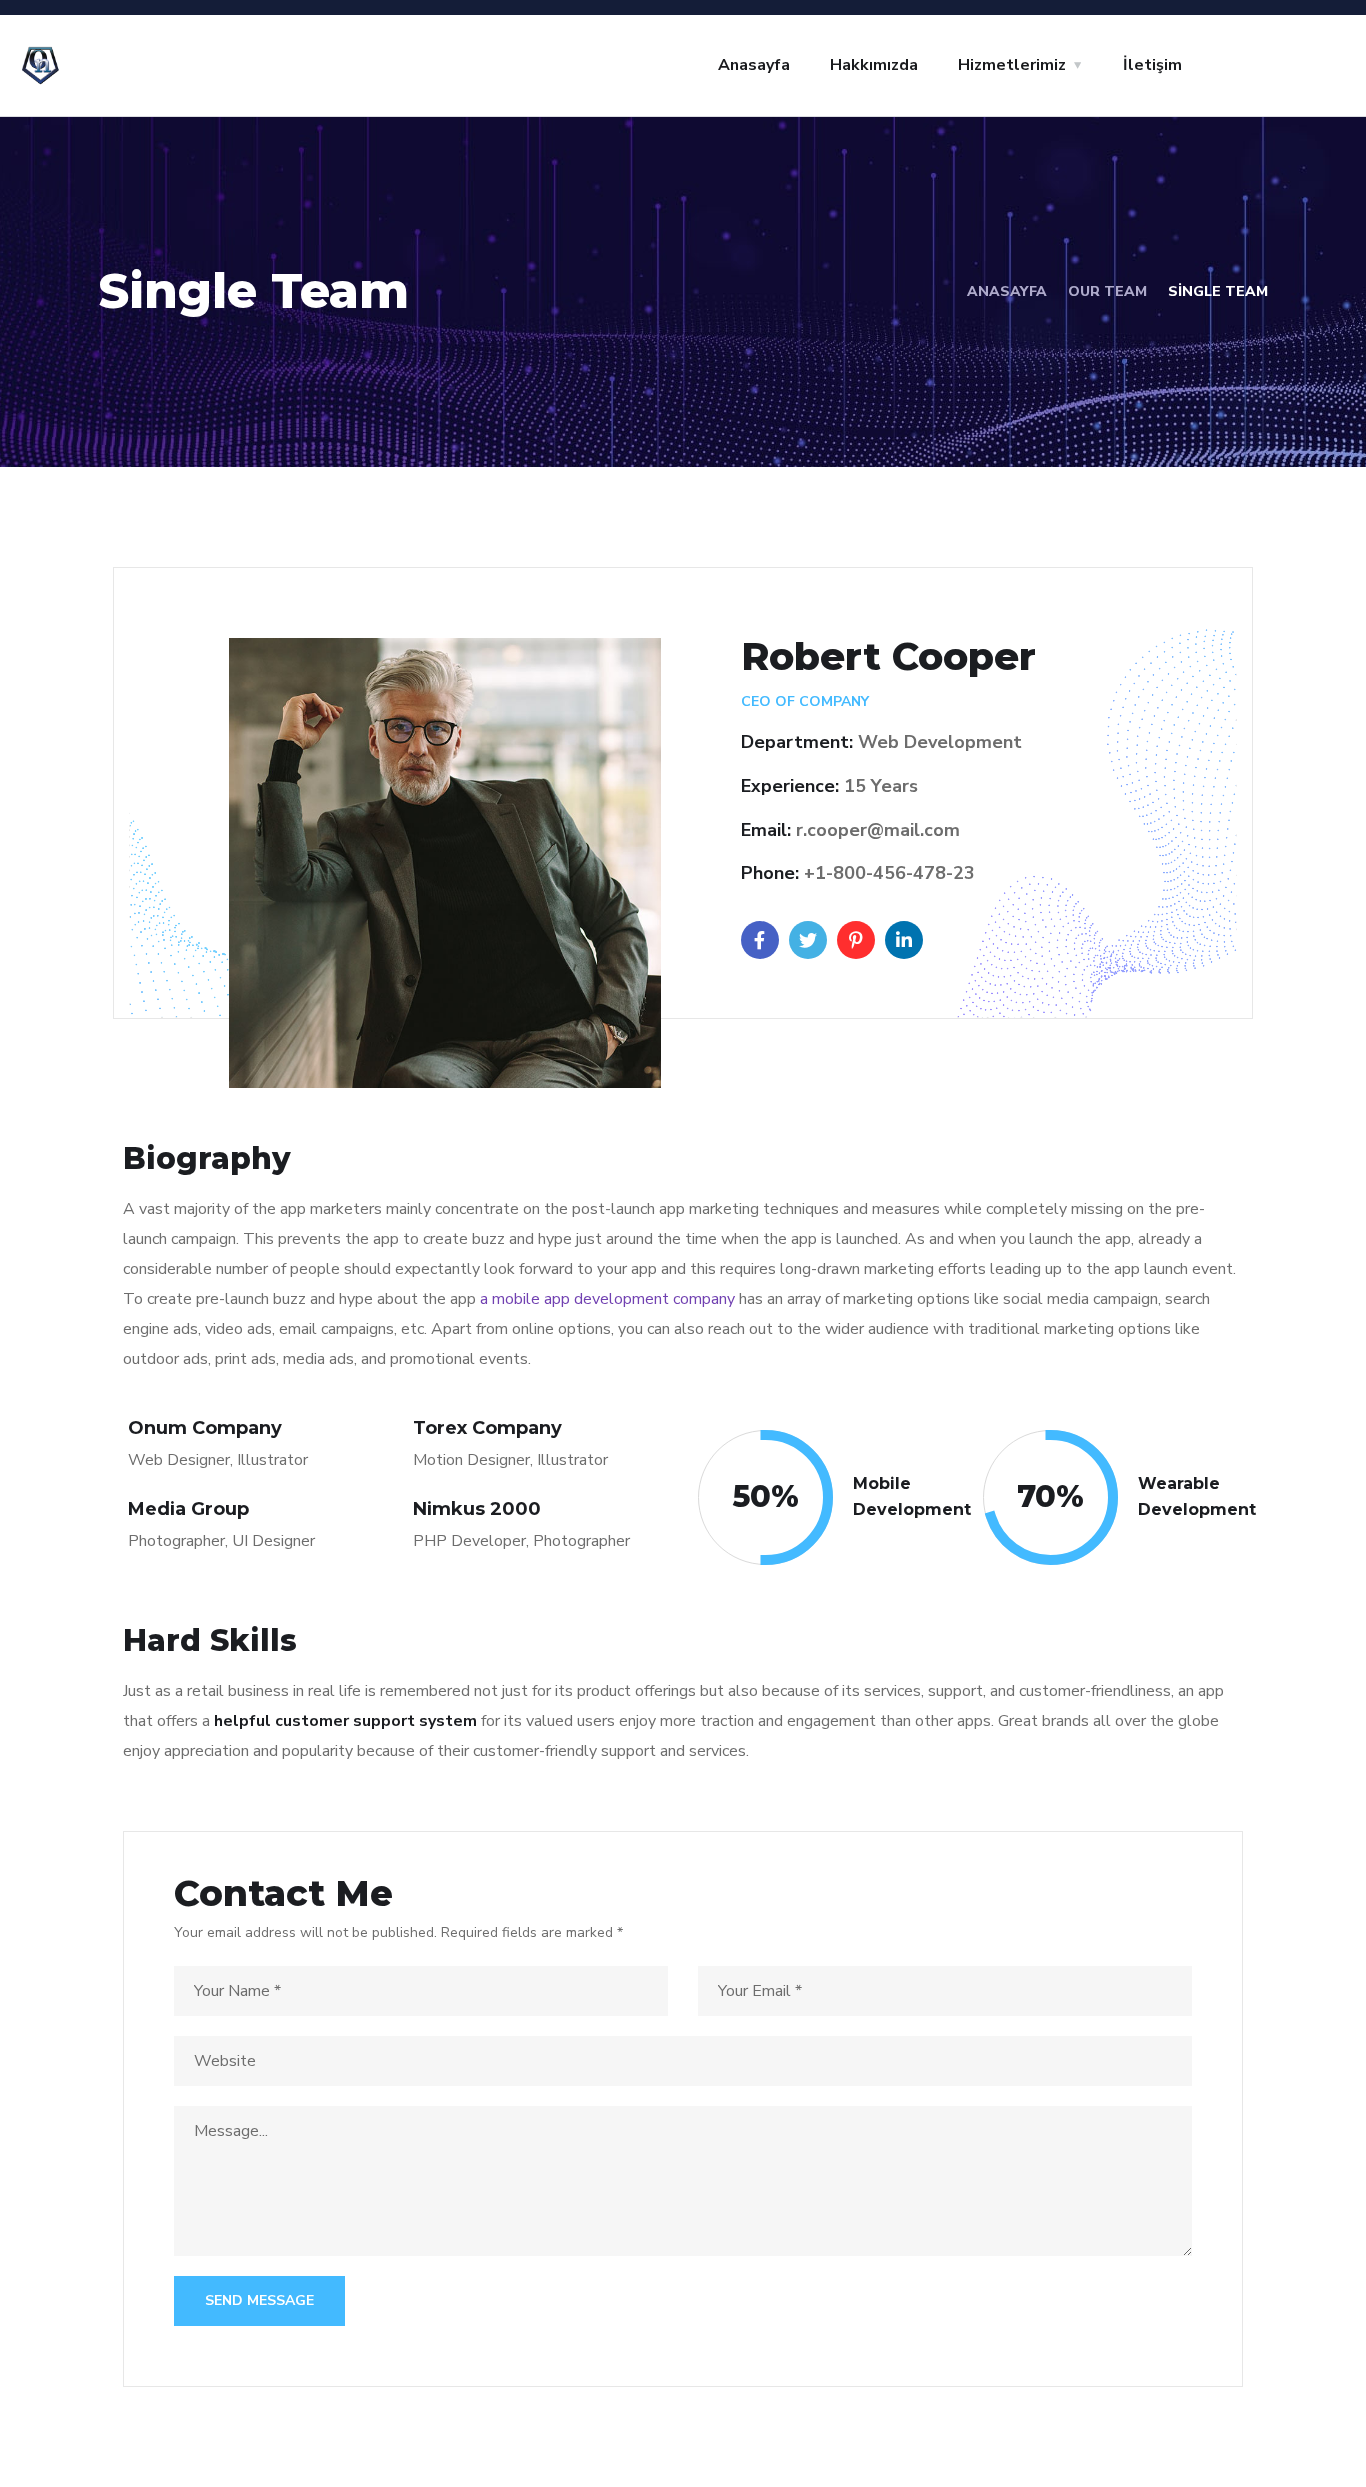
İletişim (1152, 65)
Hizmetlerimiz (1012, 65)
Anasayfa (754, 65)
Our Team (1107, 291)
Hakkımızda (874, 65)
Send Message (259, 2300)
